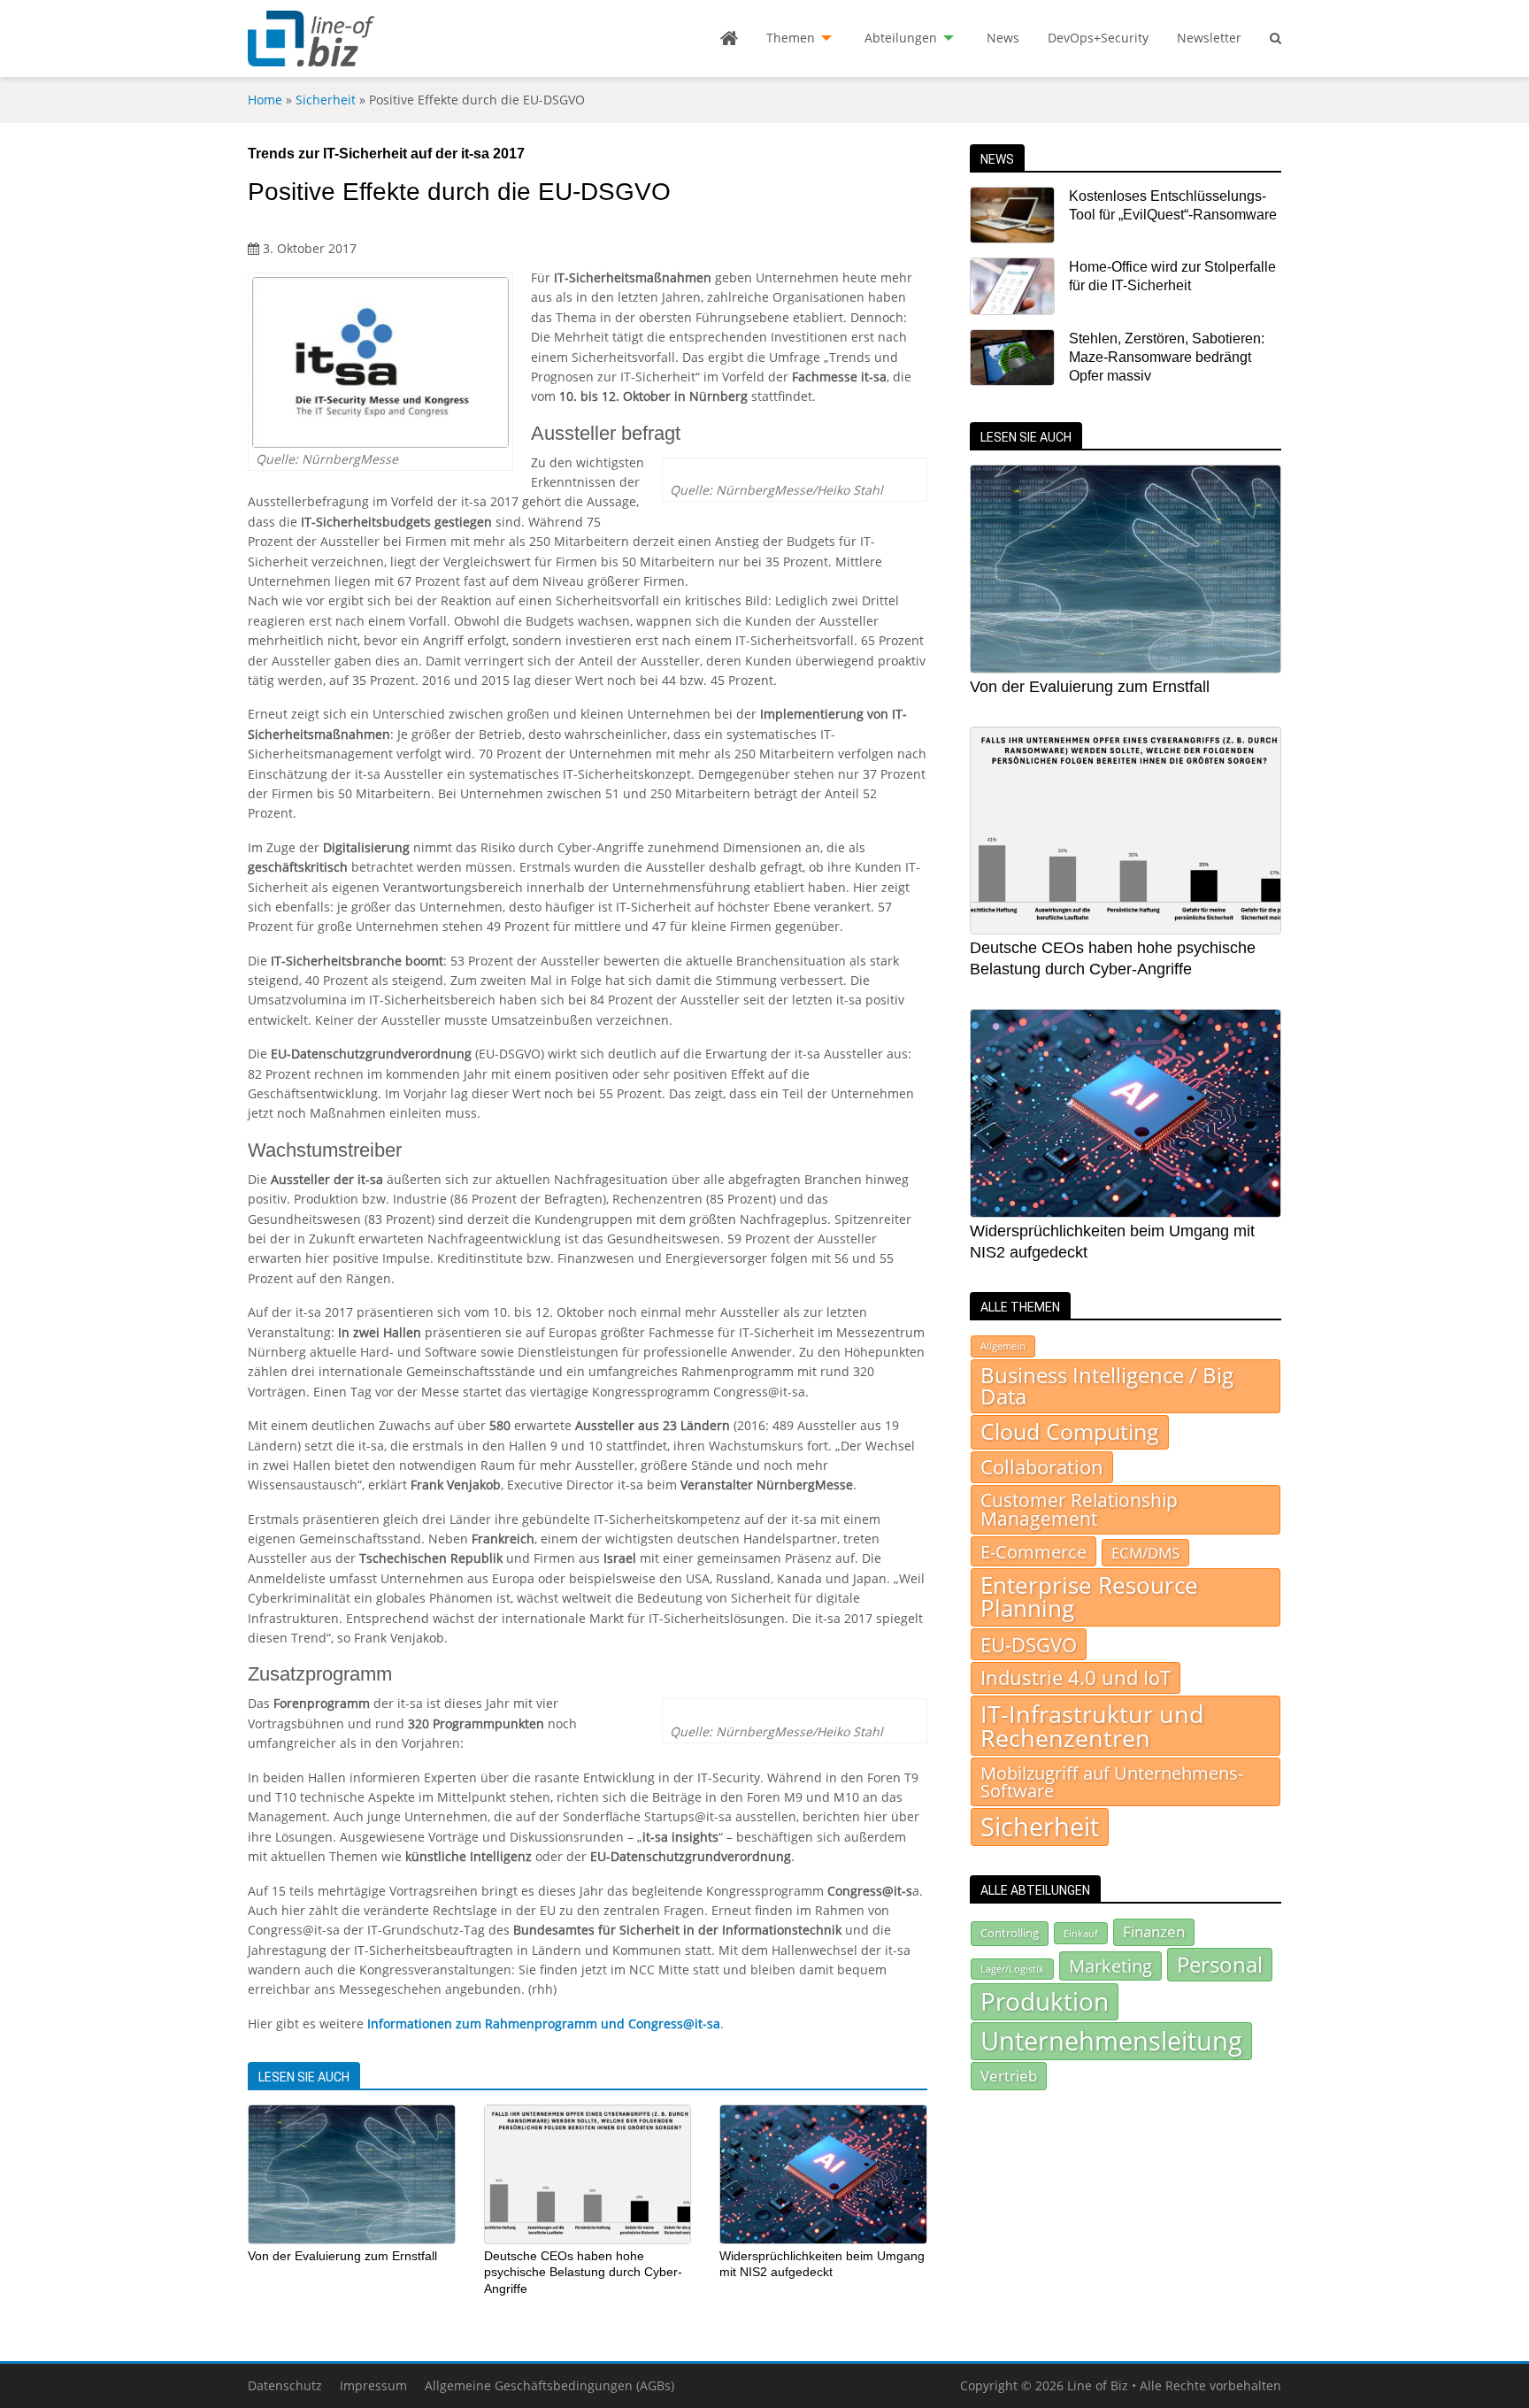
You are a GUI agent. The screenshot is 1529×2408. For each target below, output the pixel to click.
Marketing (1110, 1966)
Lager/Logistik (1012, 1969)
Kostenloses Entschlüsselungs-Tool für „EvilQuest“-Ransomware (1173, 205)
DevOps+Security (1098, 38)
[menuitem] (729, 38)
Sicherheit (326, 100)
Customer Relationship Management (1079, 1509)
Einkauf (1081, 1933)
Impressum (373, 2385)
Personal (1220, 1964)
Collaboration (1042, 1467)
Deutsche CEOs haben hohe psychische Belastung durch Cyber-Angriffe (583, 2272)
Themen (791, 38)
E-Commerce (1033, 1551)
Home (265, 100)
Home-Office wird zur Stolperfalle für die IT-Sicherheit (1172, 276)
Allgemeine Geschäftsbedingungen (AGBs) (549, 2385)
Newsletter (1209, 38)
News (1003, 38)
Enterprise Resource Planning (1089, 1597)
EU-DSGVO (1029, 1644)
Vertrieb (1009, 2075)
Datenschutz (285, 2385)
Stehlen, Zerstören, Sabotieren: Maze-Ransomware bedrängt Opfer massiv (1167, 358)
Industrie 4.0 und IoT (1076, 1677)
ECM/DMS (1145, 1552)
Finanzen (1154, 1931)
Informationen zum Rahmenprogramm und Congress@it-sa (544, 2023)
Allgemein (1003, 1346)
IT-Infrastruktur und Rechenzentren (1092, 1726)
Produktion (1045, 2001)
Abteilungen (901, 38)
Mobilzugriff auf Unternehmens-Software (1112, 1781)
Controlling (1010, 1933)
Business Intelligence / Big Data (1107, 1386)
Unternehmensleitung (1111, 2041)
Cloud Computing (1070, 1431)
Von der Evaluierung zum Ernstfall (342, 2256)
